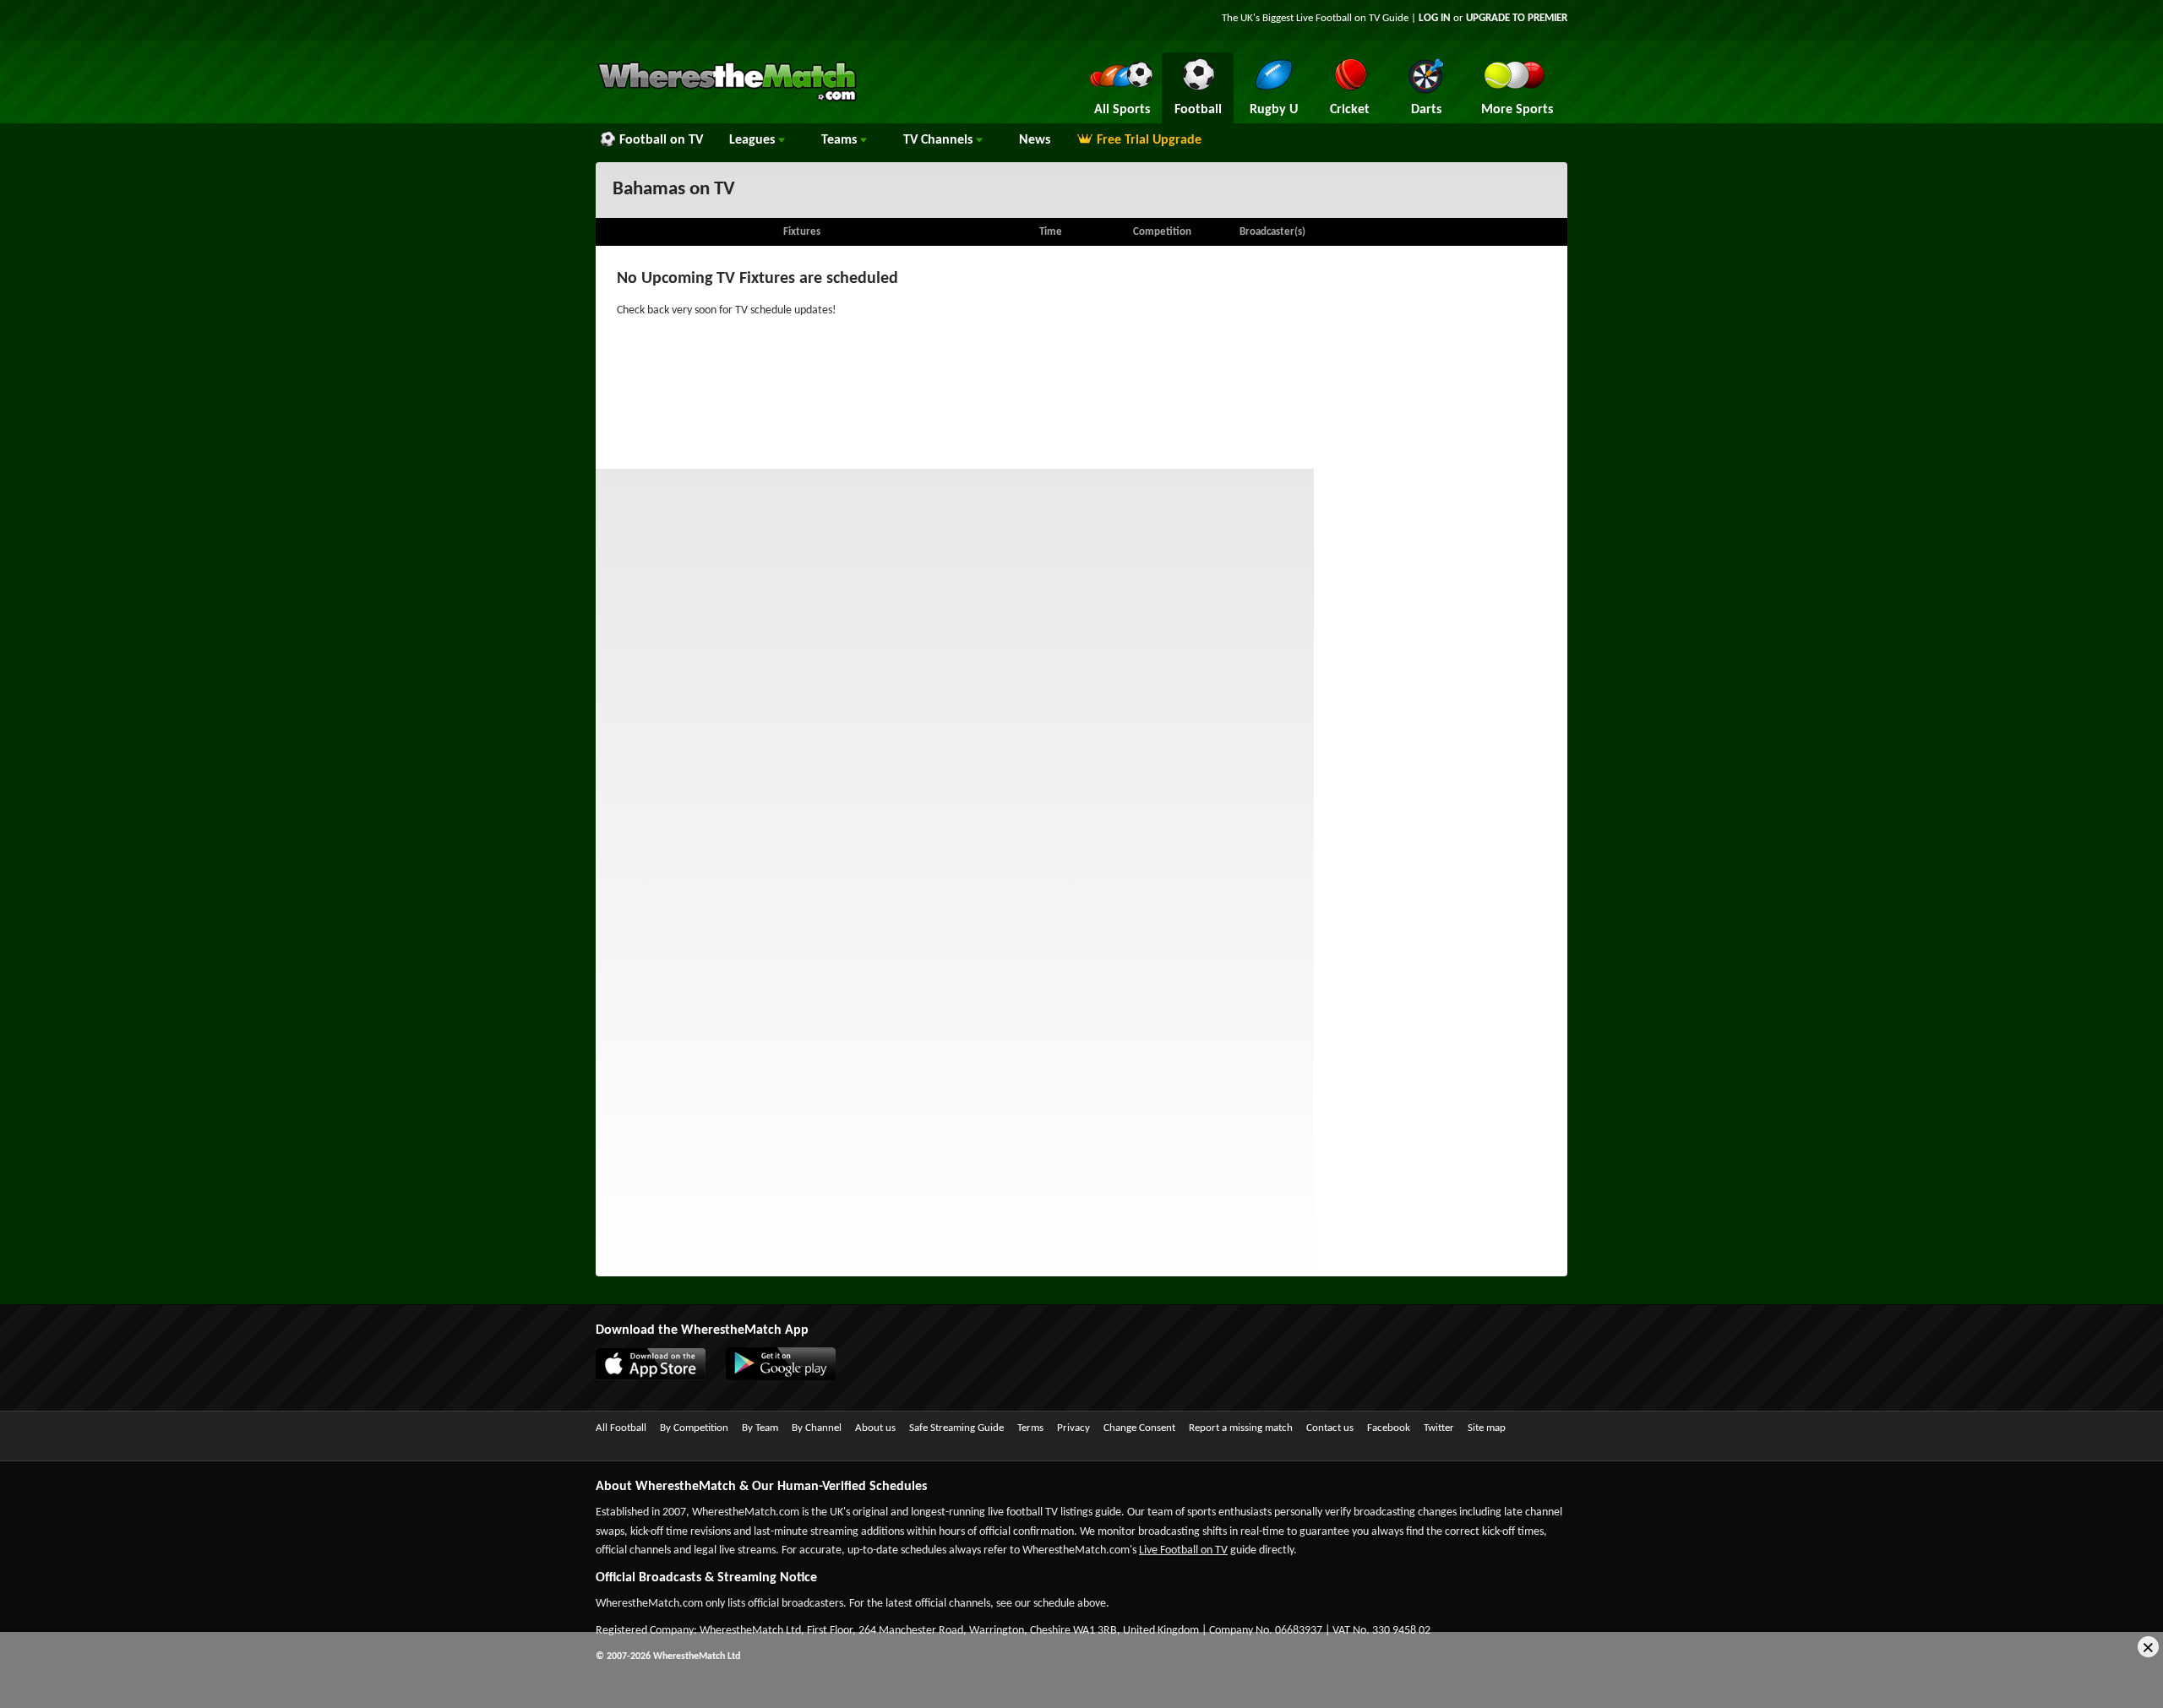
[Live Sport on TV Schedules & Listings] (727, 100)
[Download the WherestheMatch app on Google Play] (789, 1377)
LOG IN (1435, 18)
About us (875, 1428)
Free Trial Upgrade (1149, 140)
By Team (760, 1428)
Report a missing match (1241, 1428)
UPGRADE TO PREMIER (1517, 18)
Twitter (1439, 1428)
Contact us (1330, 1428)
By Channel (817, 1428)
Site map (1487, 1428)
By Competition (694, 1428)
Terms (1030, 1428)
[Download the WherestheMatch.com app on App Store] (659, 1377)
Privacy (1073, 1428)
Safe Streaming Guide (956, 1428)
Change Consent (1139, 1428)
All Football (621, 1428)
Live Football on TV (1338, 18)
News (1035, 140)
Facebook (1389, 1428)
